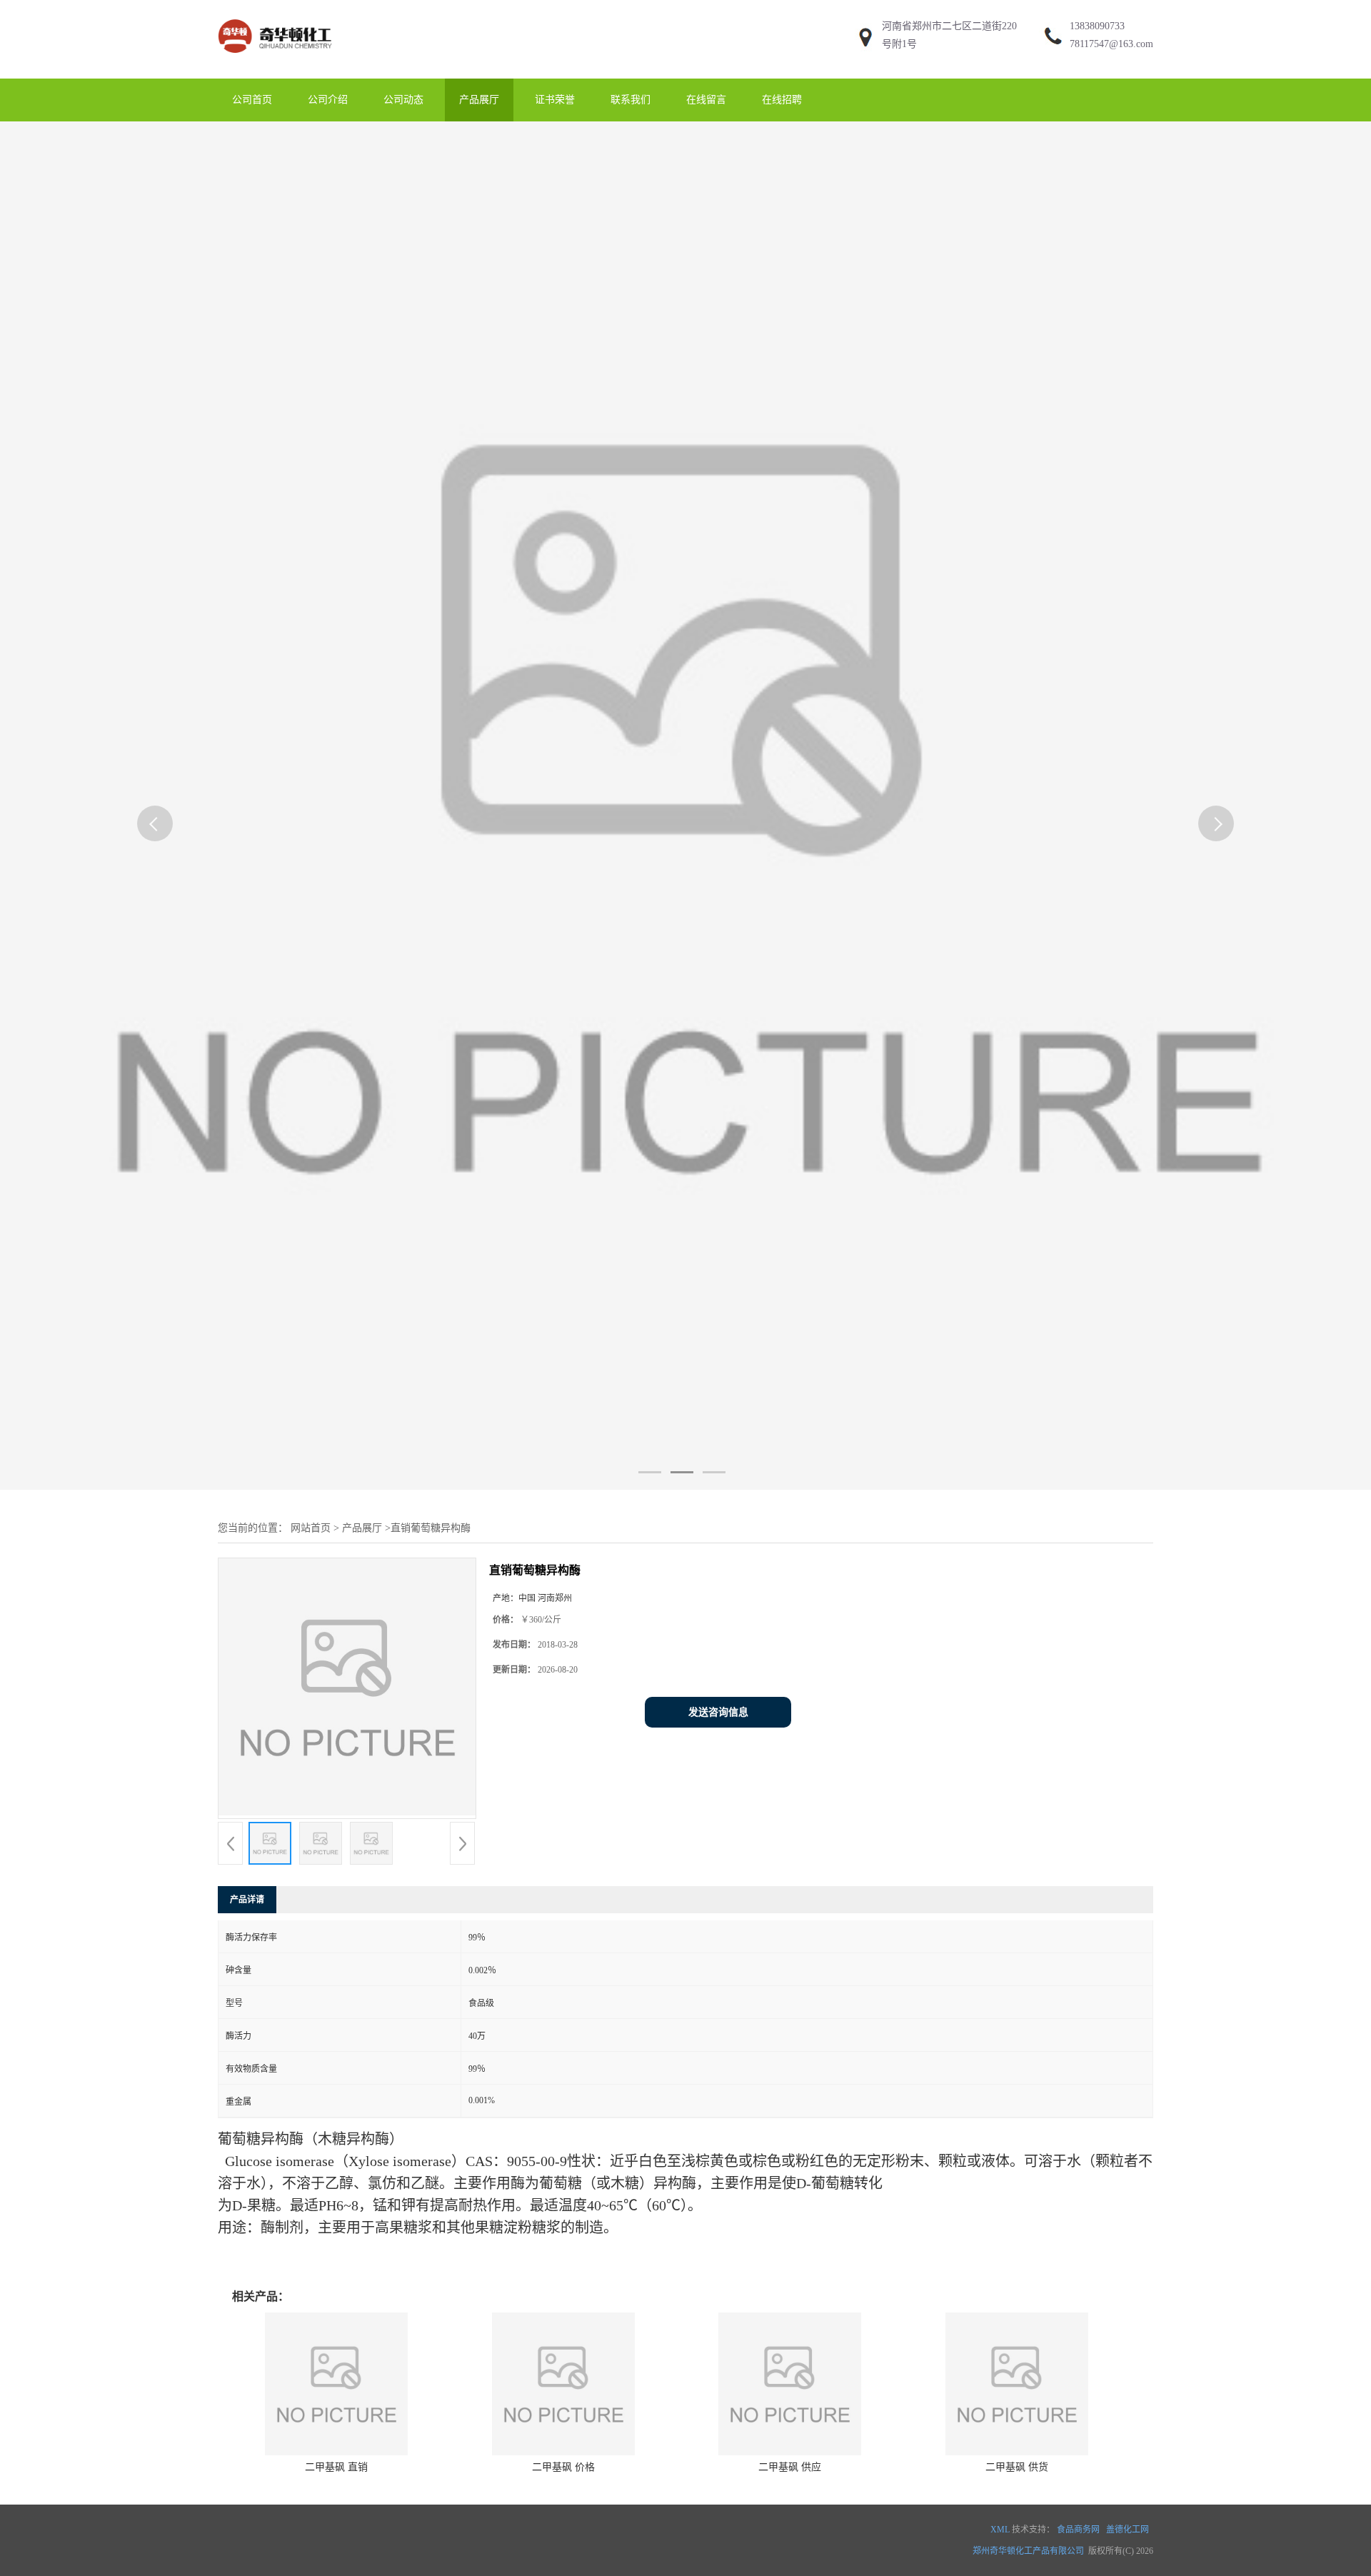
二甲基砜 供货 (1017, 2467)
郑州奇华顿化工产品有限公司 (1028, 2551)
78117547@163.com (1111, 44)
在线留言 (706, 100)
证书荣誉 (555, 100)
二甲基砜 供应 (790, 2467)
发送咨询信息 (718, 1712)
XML (1000, 2530)
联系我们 (631, 100)
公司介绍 (328, 100)
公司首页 (252, 100)
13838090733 (1097, 26)
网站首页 (311, 1528)
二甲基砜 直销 (336, 2467)
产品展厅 (479, 100)
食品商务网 (1078, 2530)
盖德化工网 (1128, 2530)
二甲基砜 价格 (563, 2467)
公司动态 (403, 100)
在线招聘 (782, 100)
